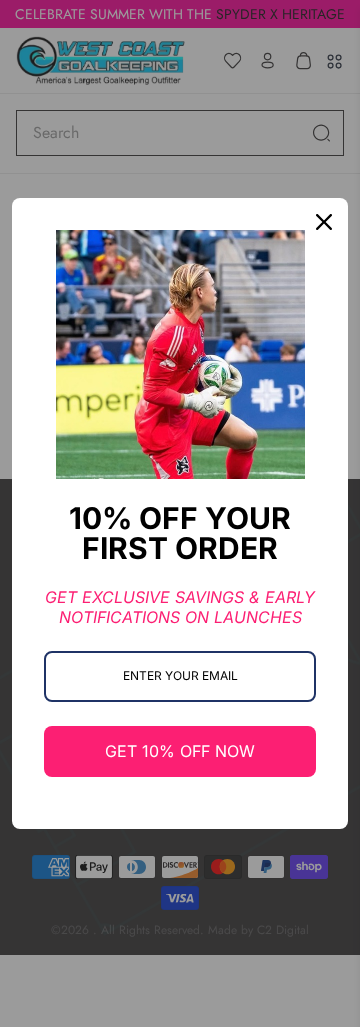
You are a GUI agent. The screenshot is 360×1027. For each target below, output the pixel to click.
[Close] (324, 222)
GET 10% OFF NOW (180, 751)
